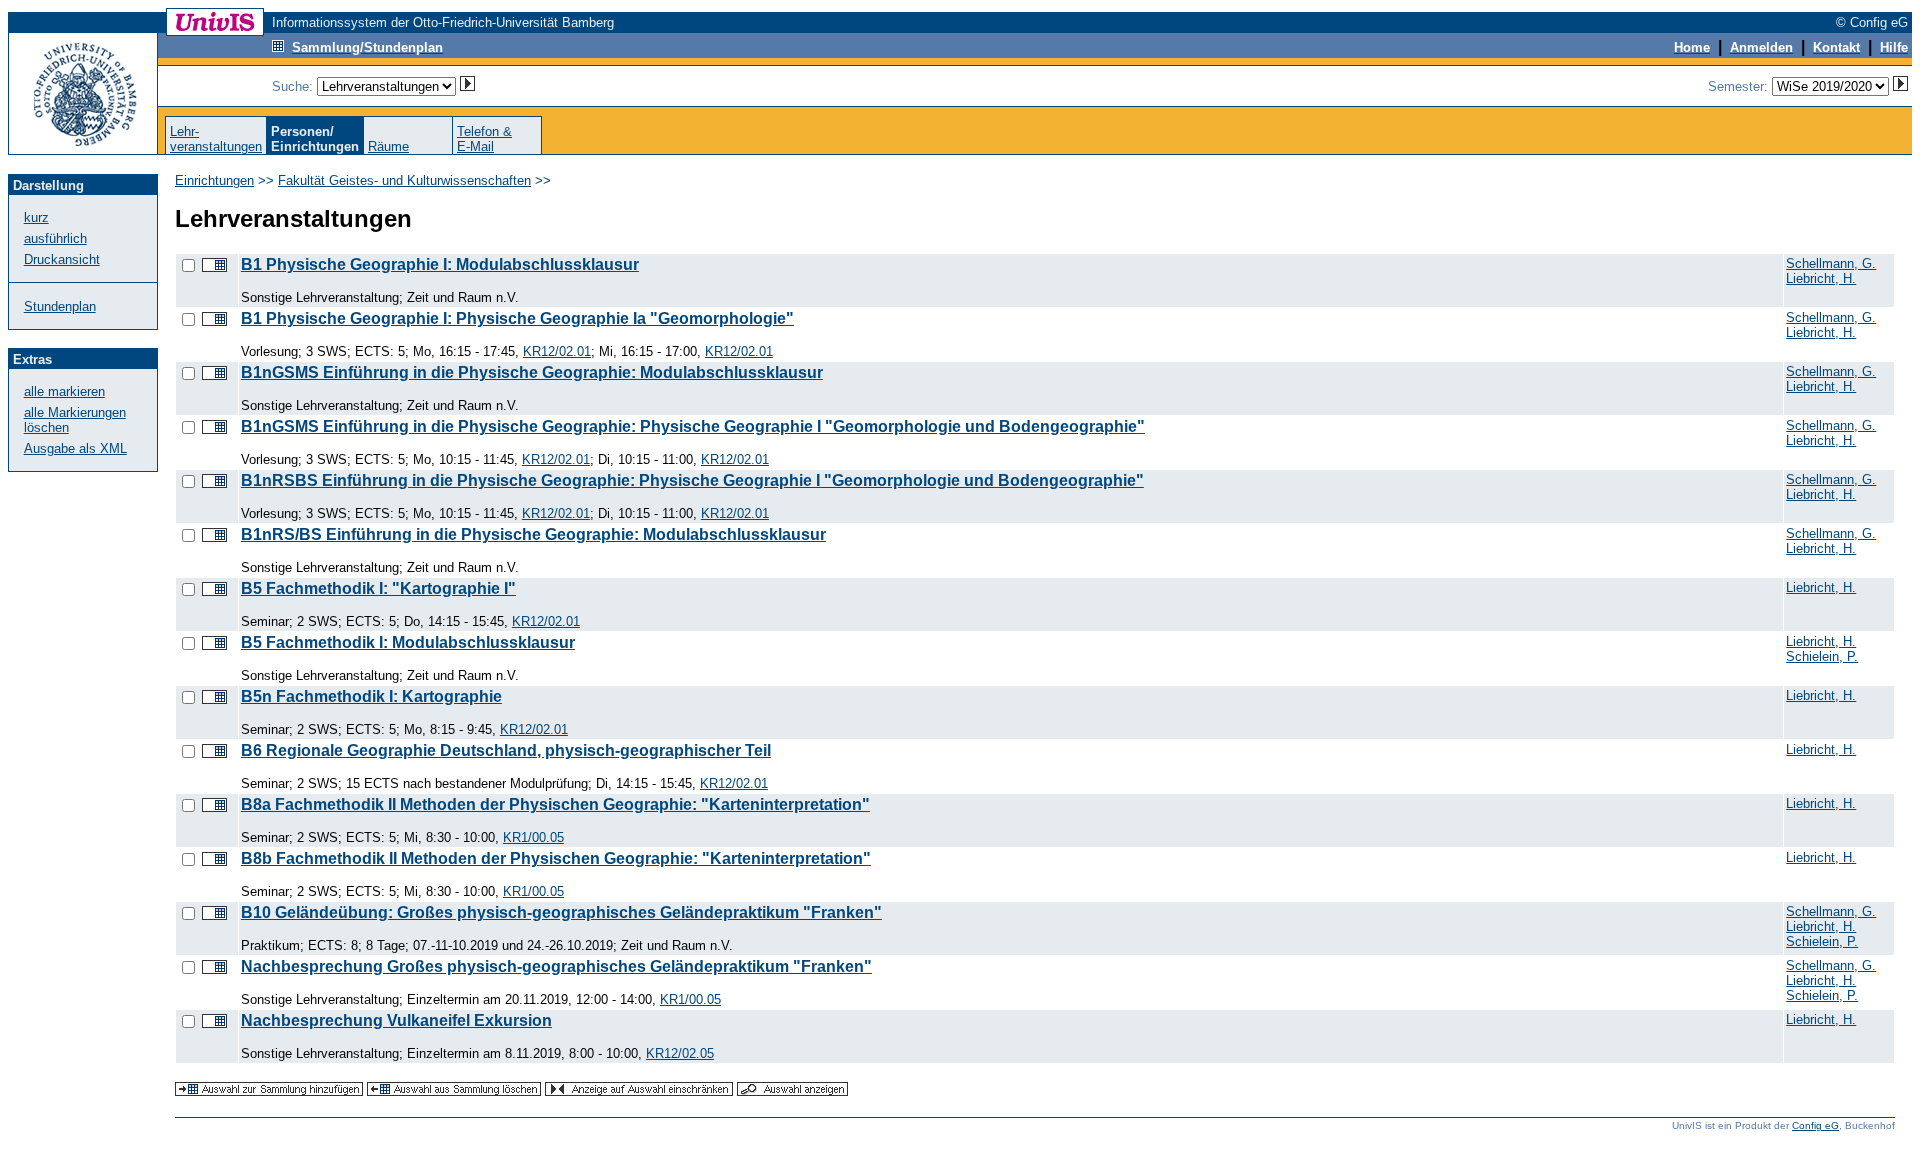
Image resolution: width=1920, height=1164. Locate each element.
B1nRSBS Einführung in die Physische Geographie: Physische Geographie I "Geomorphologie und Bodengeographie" (692, 480)
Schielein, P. (1822, 656)
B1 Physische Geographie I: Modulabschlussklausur (440, 264)
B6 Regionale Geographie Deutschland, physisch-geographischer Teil (506, 750)
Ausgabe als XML (75, 448)
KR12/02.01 (557, 351)
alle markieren (64, 391)
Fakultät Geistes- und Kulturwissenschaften (404, 180)
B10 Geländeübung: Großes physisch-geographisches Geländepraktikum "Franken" (561, 912)
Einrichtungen (214, 180)
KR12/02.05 (680, 1053)
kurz (36, 217)
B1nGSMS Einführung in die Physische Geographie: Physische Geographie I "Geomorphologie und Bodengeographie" (693, 426)
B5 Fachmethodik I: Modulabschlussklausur (408, 642)
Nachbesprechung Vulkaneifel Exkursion (396, 1020)
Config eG (1815, 1125)
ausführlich (55, 238)
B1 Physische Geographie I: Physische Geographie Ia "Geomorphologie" (517, 318)
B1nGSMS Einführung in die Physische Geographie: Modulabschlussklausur (532, 372)
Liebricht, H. (1821, 278)
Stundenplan (60, 306)
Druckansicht (62, 259)
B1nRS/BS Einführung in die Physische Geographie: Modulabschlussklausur (533, 534)
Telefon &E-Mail (484, 139)
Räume (388, 146)
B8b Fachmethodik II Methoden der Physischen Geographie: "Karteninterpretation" (556, 858)
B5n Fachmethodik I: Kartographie (371, 696)
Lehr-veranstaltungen (216, 139)
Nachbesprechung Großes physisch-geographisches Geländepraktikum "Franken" (556, 966)
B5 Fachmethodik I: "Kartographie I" (378, 588)
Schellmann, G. (1831, 263)
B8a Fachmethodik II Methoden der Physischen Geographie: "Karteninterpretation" (555, 804)
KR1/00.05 (533, 837)
